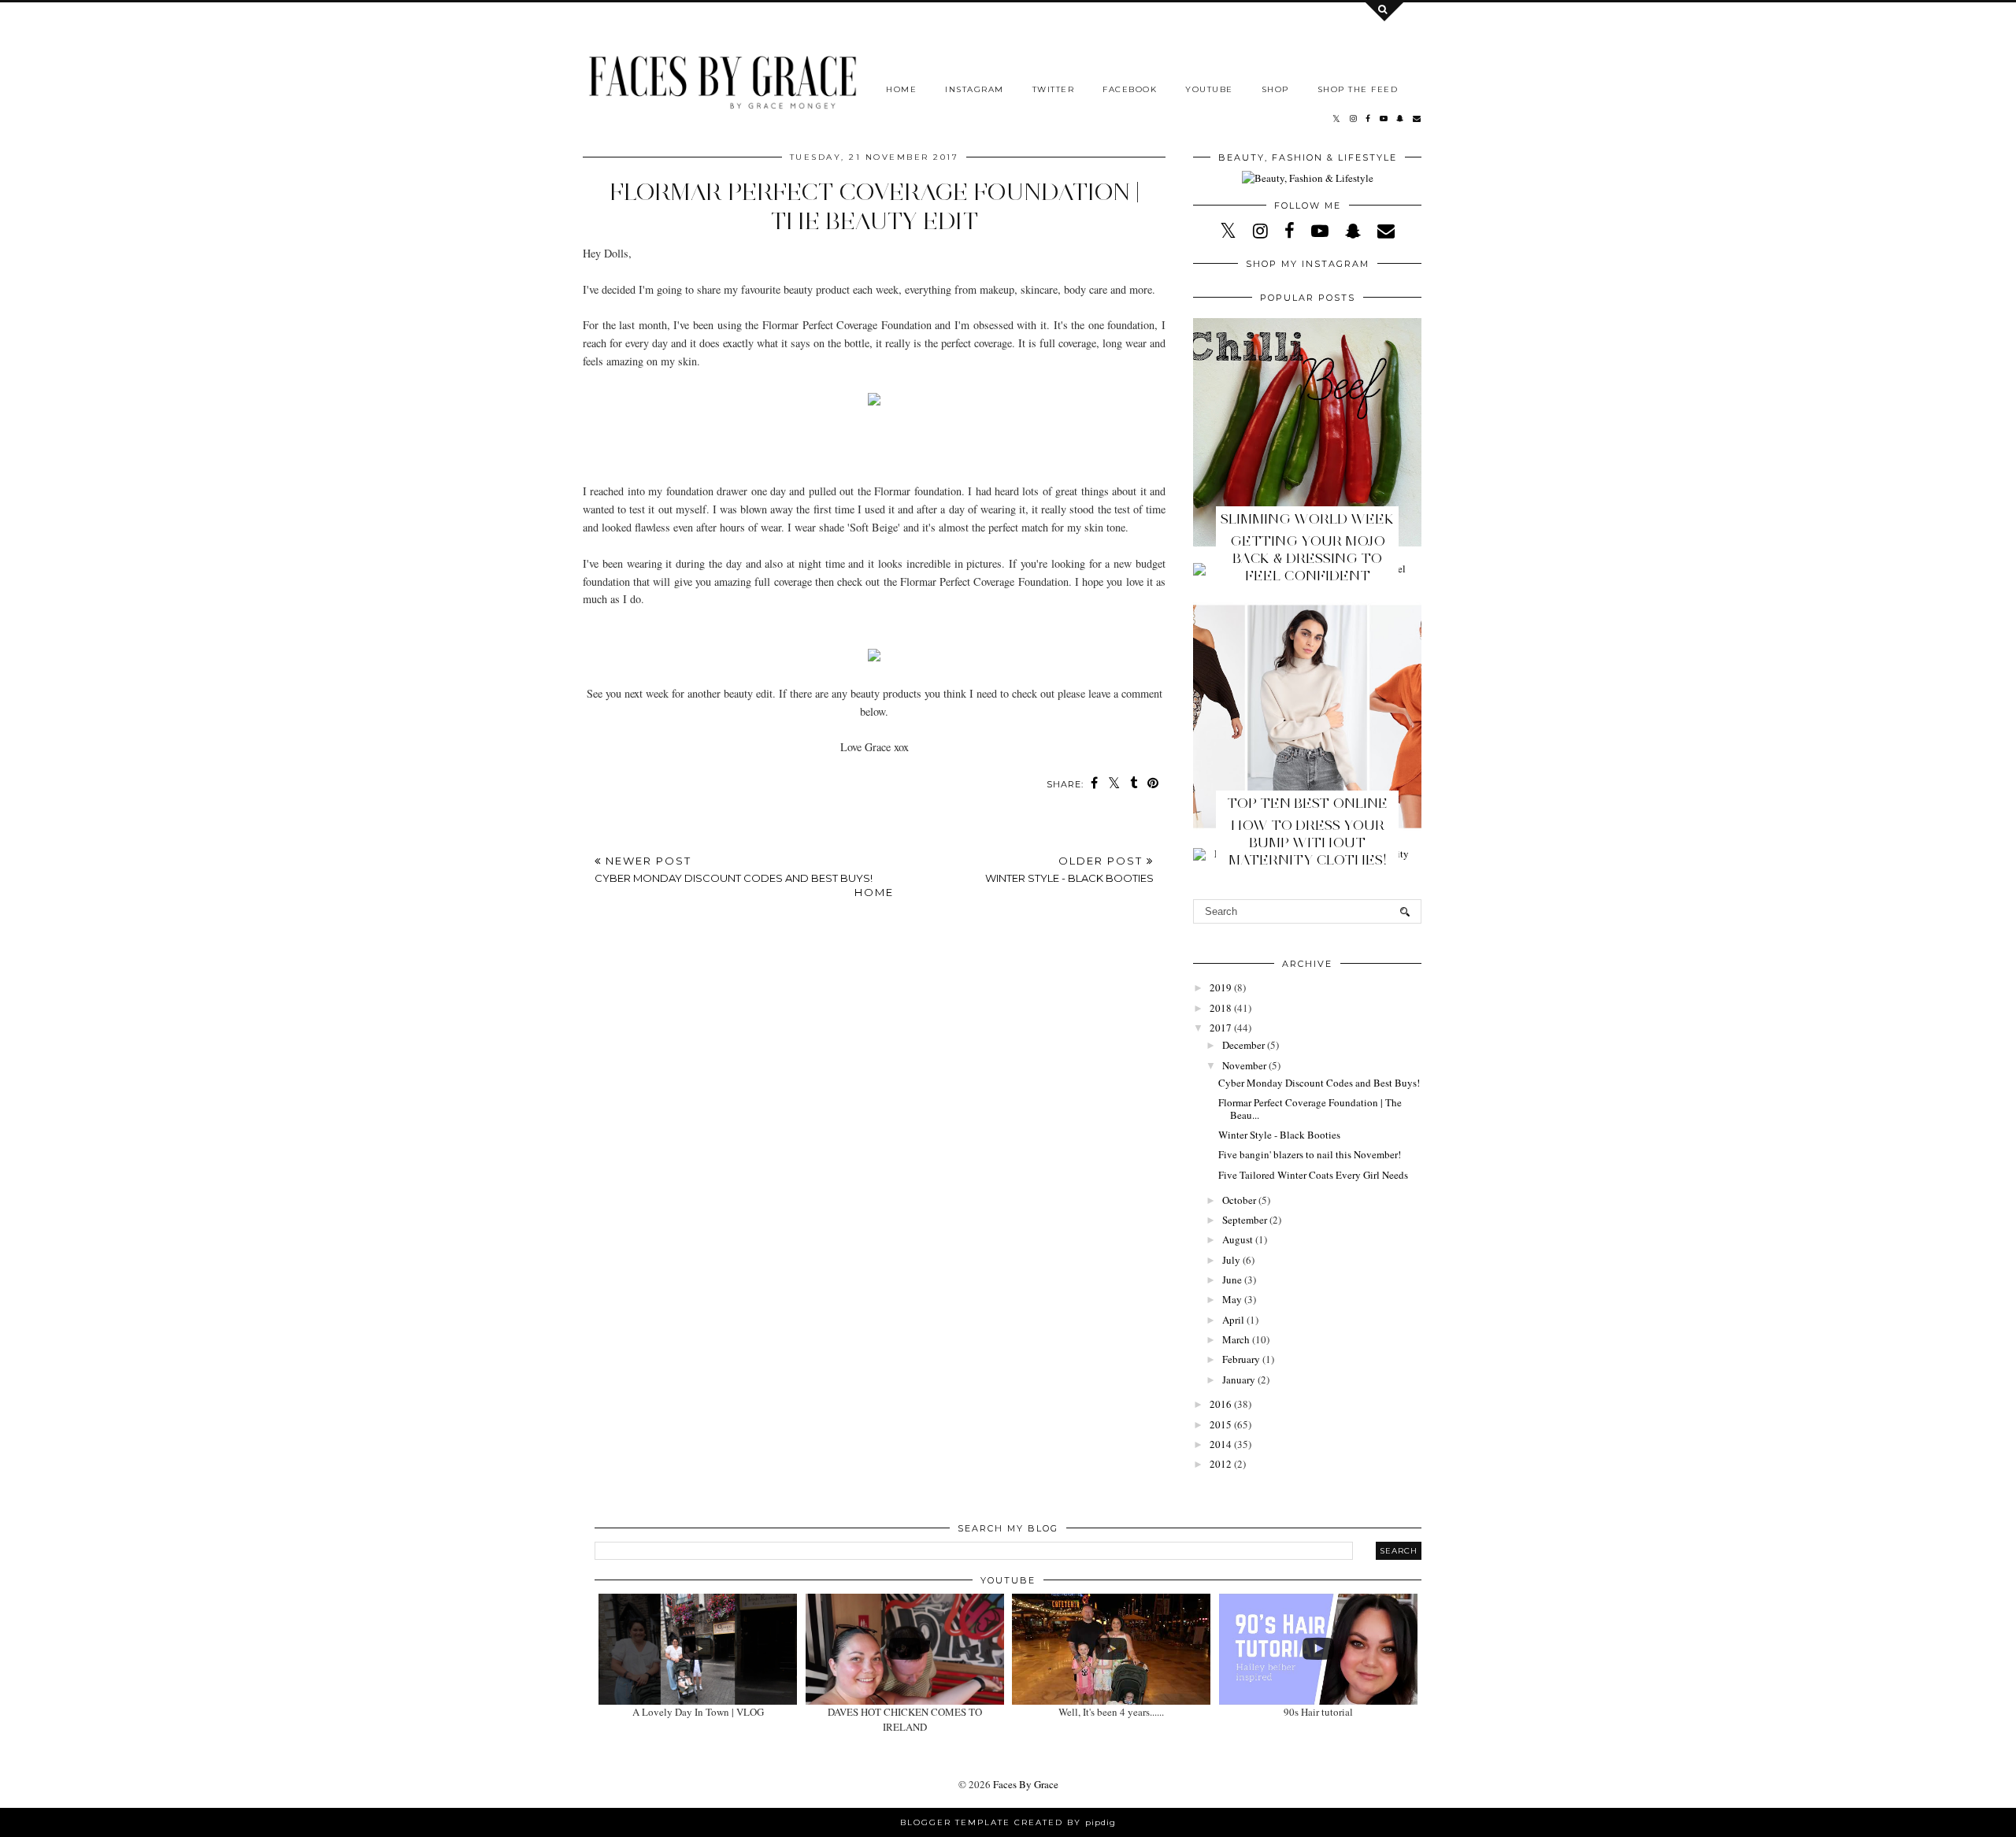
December (1243, 1045)
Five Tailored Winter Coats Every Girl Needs (1313, 1175)
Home (901, 89)
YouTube (1209, 89)
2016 (1221, 1404)
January (1239, 1380)
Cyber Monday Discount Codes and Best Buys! (1319, 1083)
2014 (1221, 1444)
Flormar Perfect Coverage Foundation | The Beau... (1310, 1109)
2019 (1221, 987)
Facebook (1130, 89)
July (1231, 1260)
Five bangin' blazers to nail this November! (1310, 1154)
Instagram (975, 89)
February (1241, 1359)
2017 (1221, 1028)
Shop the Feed (1358, 89)
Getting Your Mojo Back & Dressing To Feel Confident (1308, 558)
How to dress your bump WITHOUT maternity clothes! (1308, 843)
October (1239, 1200)
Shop (1275, 89)
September (1245, 1220)
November (1244, 1065)
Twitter (1054, 89)
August (1238, 1239)
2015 (1221, 1424)
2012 (1221, 1464)
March (1236, 1339)
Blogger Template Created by (1008, 1822)
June (1232, 1280)
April (1233, 1320)
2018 (1221, 1008)
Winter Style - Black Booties (1279, 1135)
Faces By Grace (1026, 1784)
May (1232, 1299)
